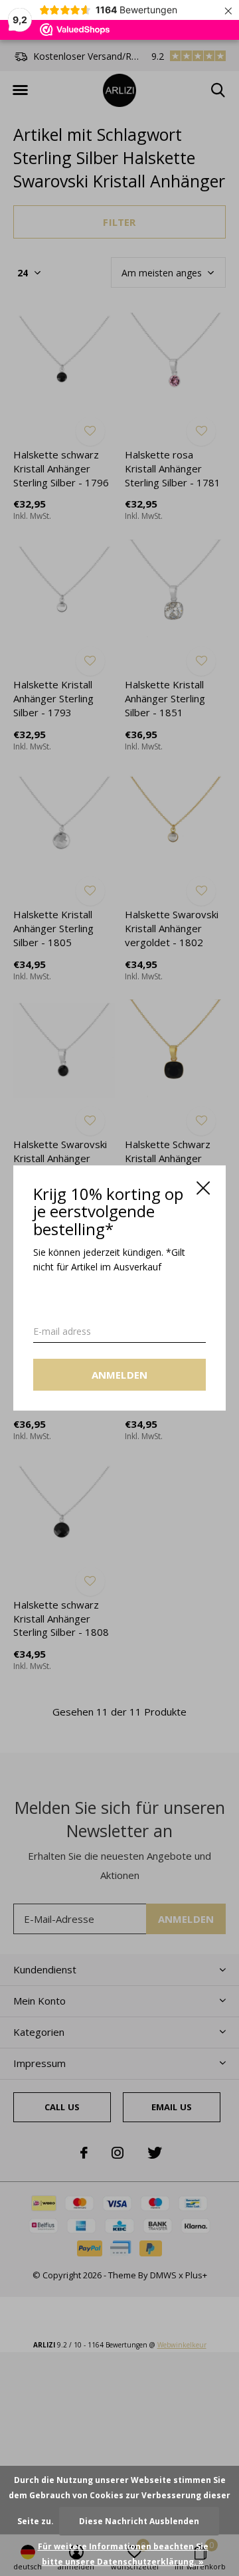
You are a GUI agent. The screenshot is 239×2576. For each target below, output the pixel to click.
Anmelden (120, 1375)
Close (203, 1188)
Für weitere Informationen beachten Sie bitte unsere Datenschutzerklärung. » (123, 2554)
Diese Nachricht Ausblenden (139, 2521)
